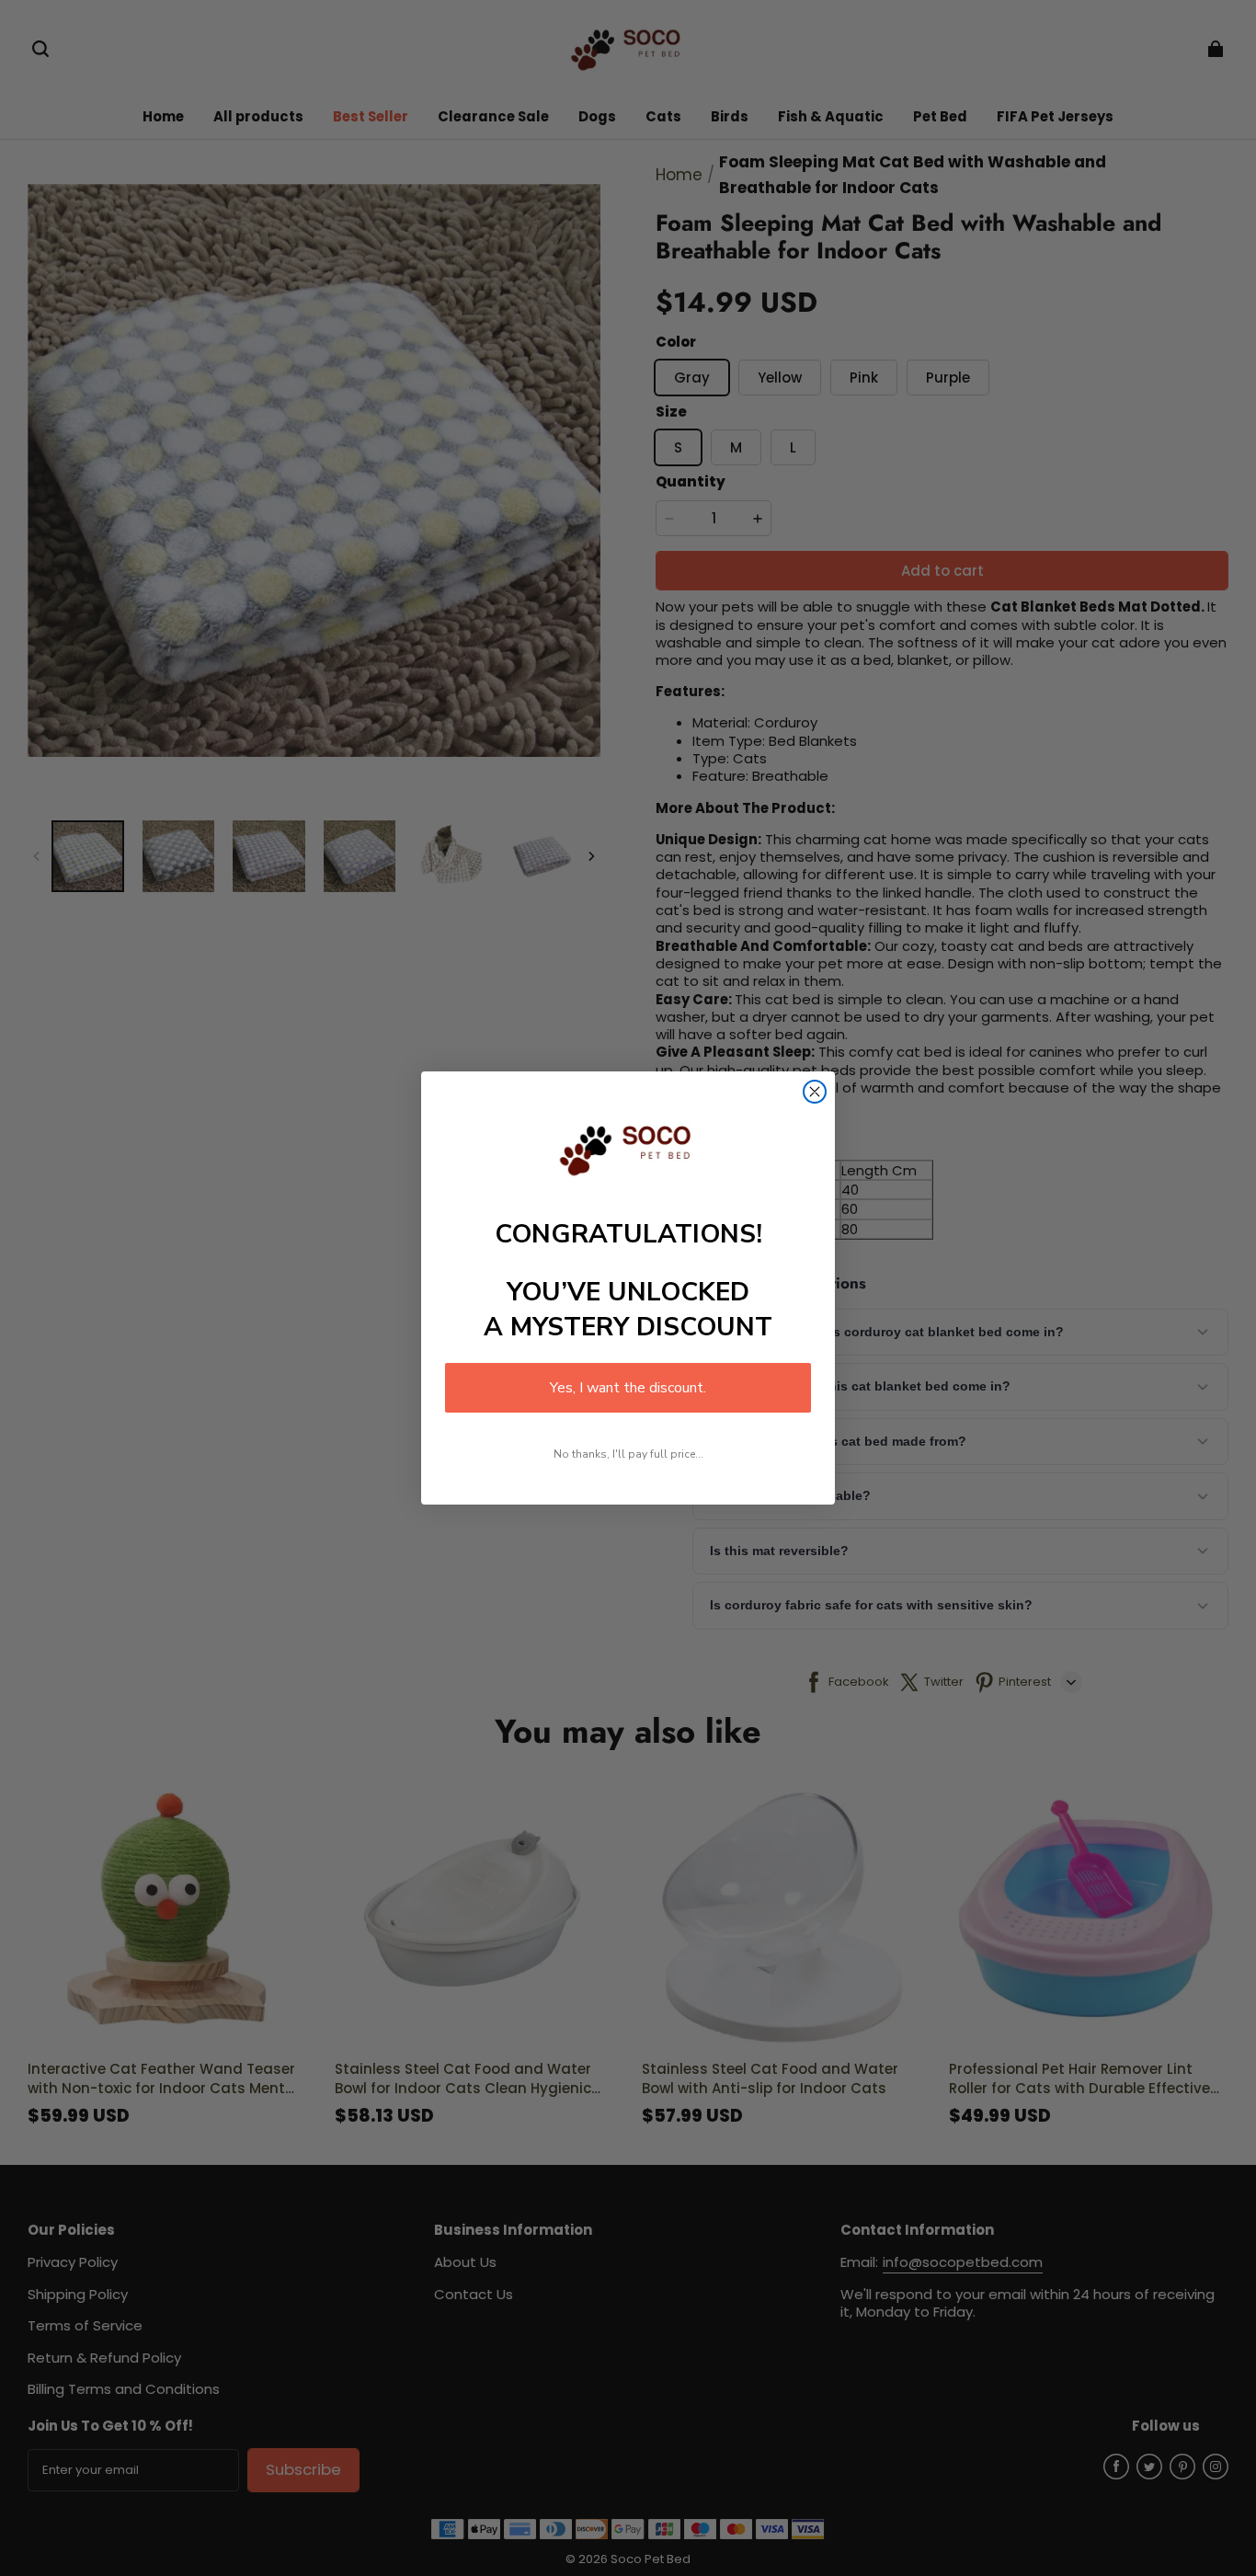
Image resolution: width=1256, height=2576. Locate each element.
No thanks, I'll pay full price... (628, 1454)
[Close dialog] (815, 1092)
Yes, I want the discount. (628, 1388)
